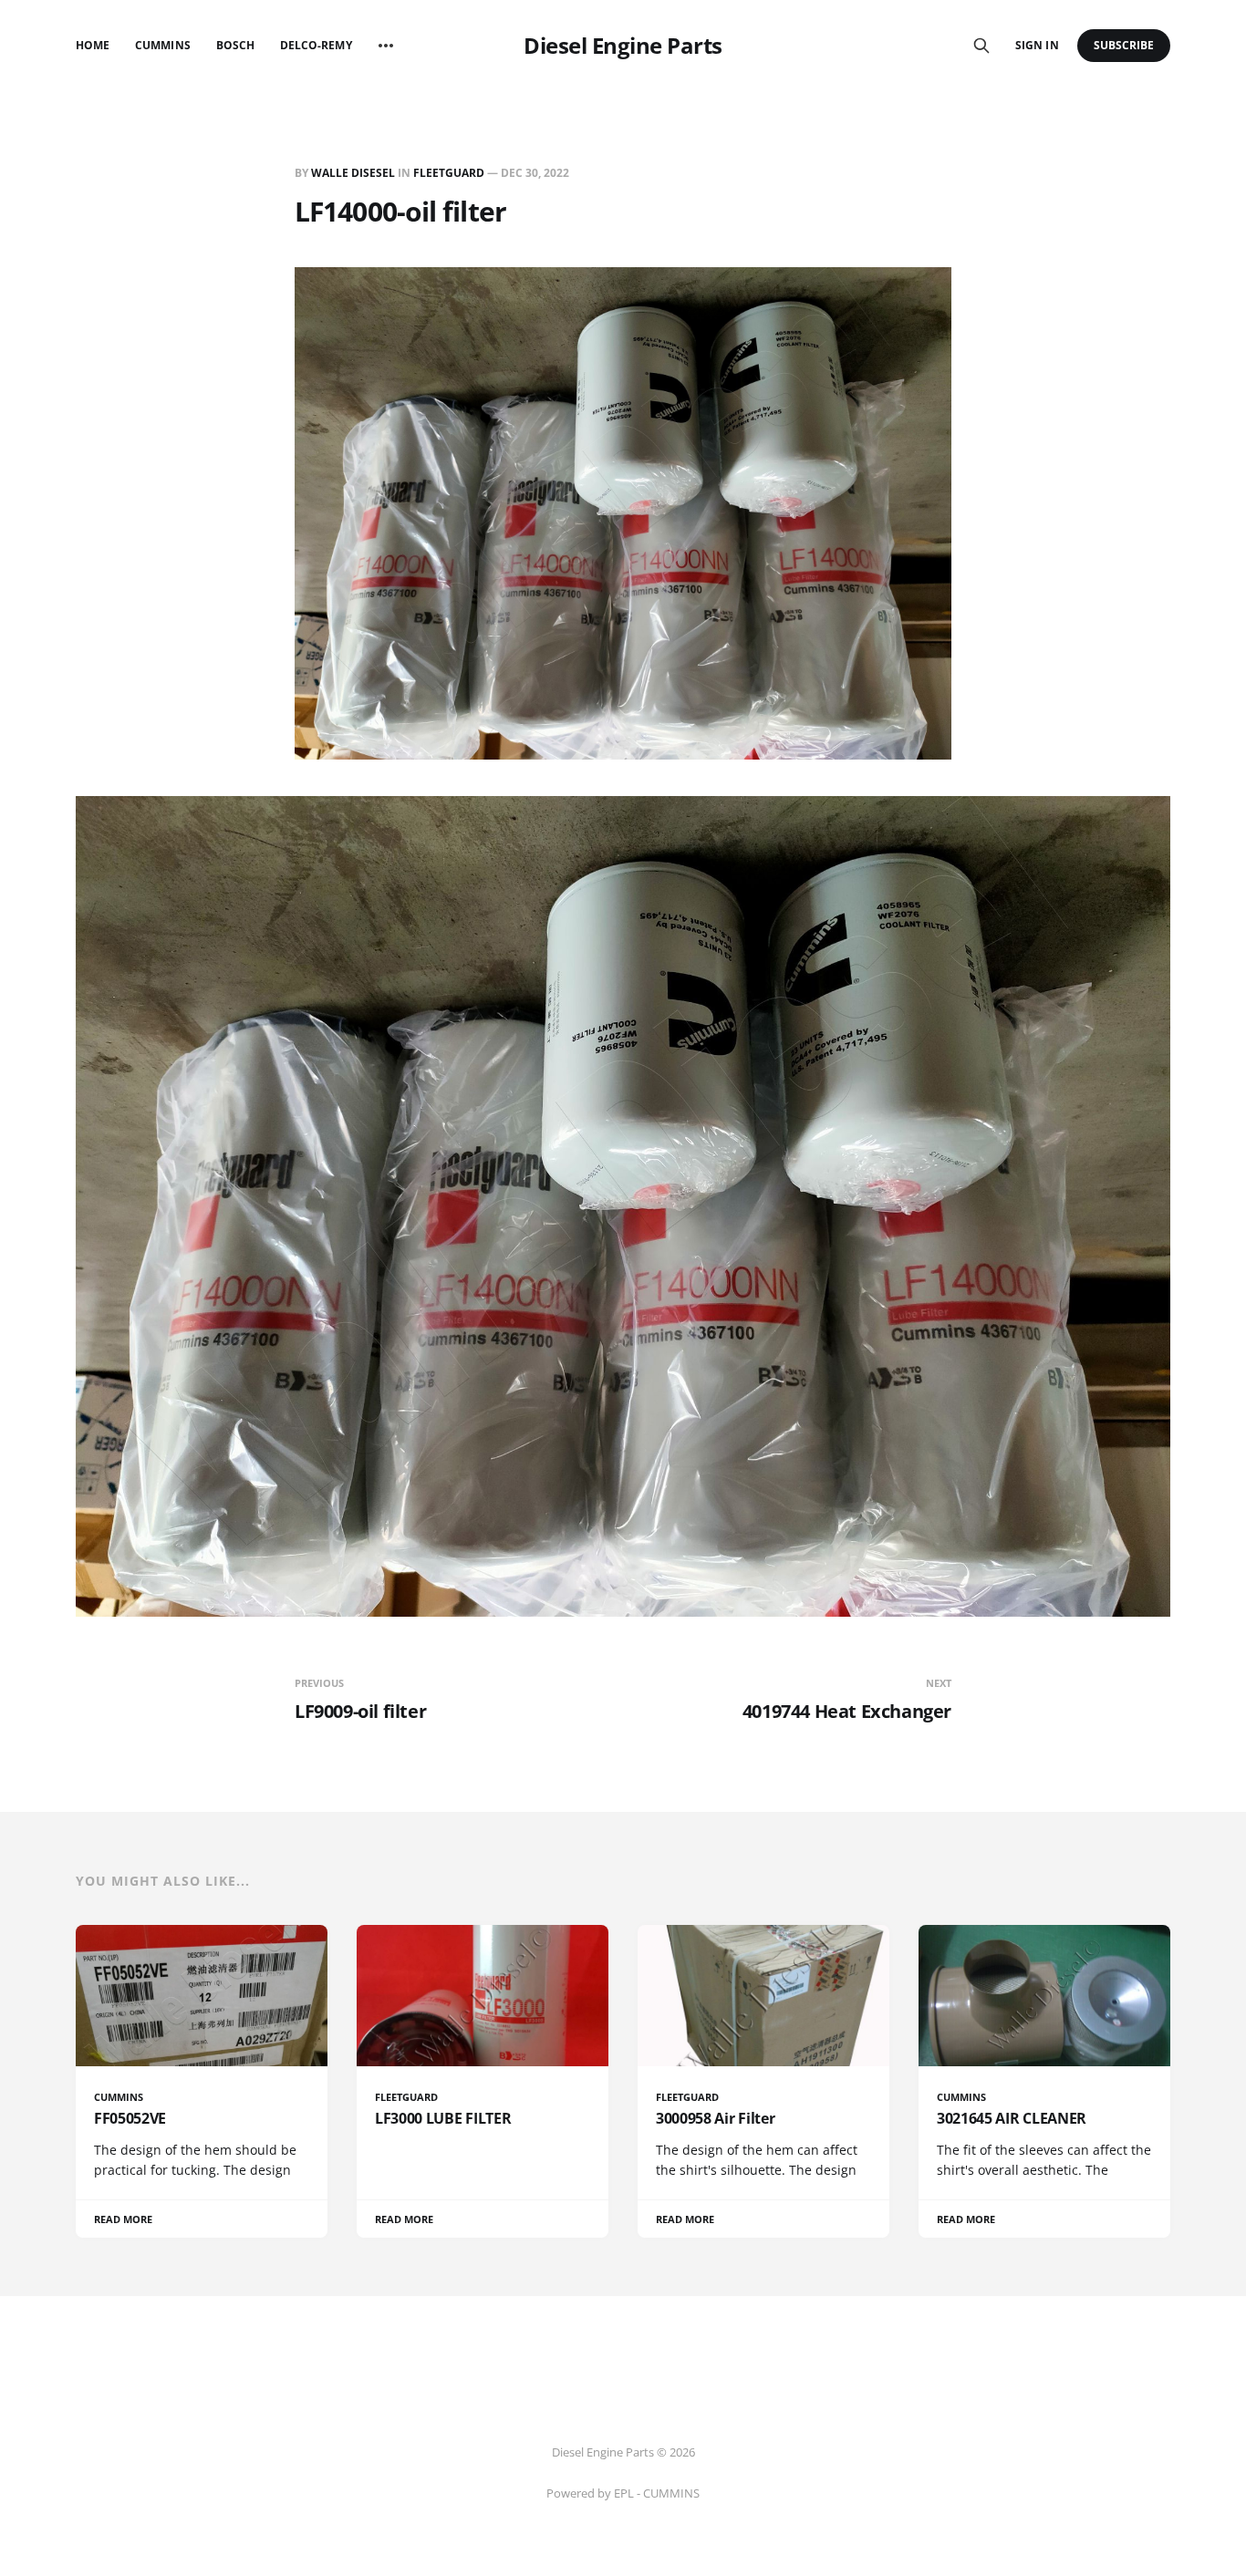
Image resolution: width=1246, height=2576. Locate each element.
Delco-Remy (316, 45)
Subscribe (1124, 45)
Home (93, 45)
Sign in (1037, 45)
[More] (386, 46)
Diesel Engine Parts (623, 46)
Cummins (162, 45)
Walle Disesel (353, 173)
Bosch (235, 45)
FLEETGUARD (449, 173)
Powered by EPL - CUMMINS (623, 2493)
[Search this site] (981, 46)
